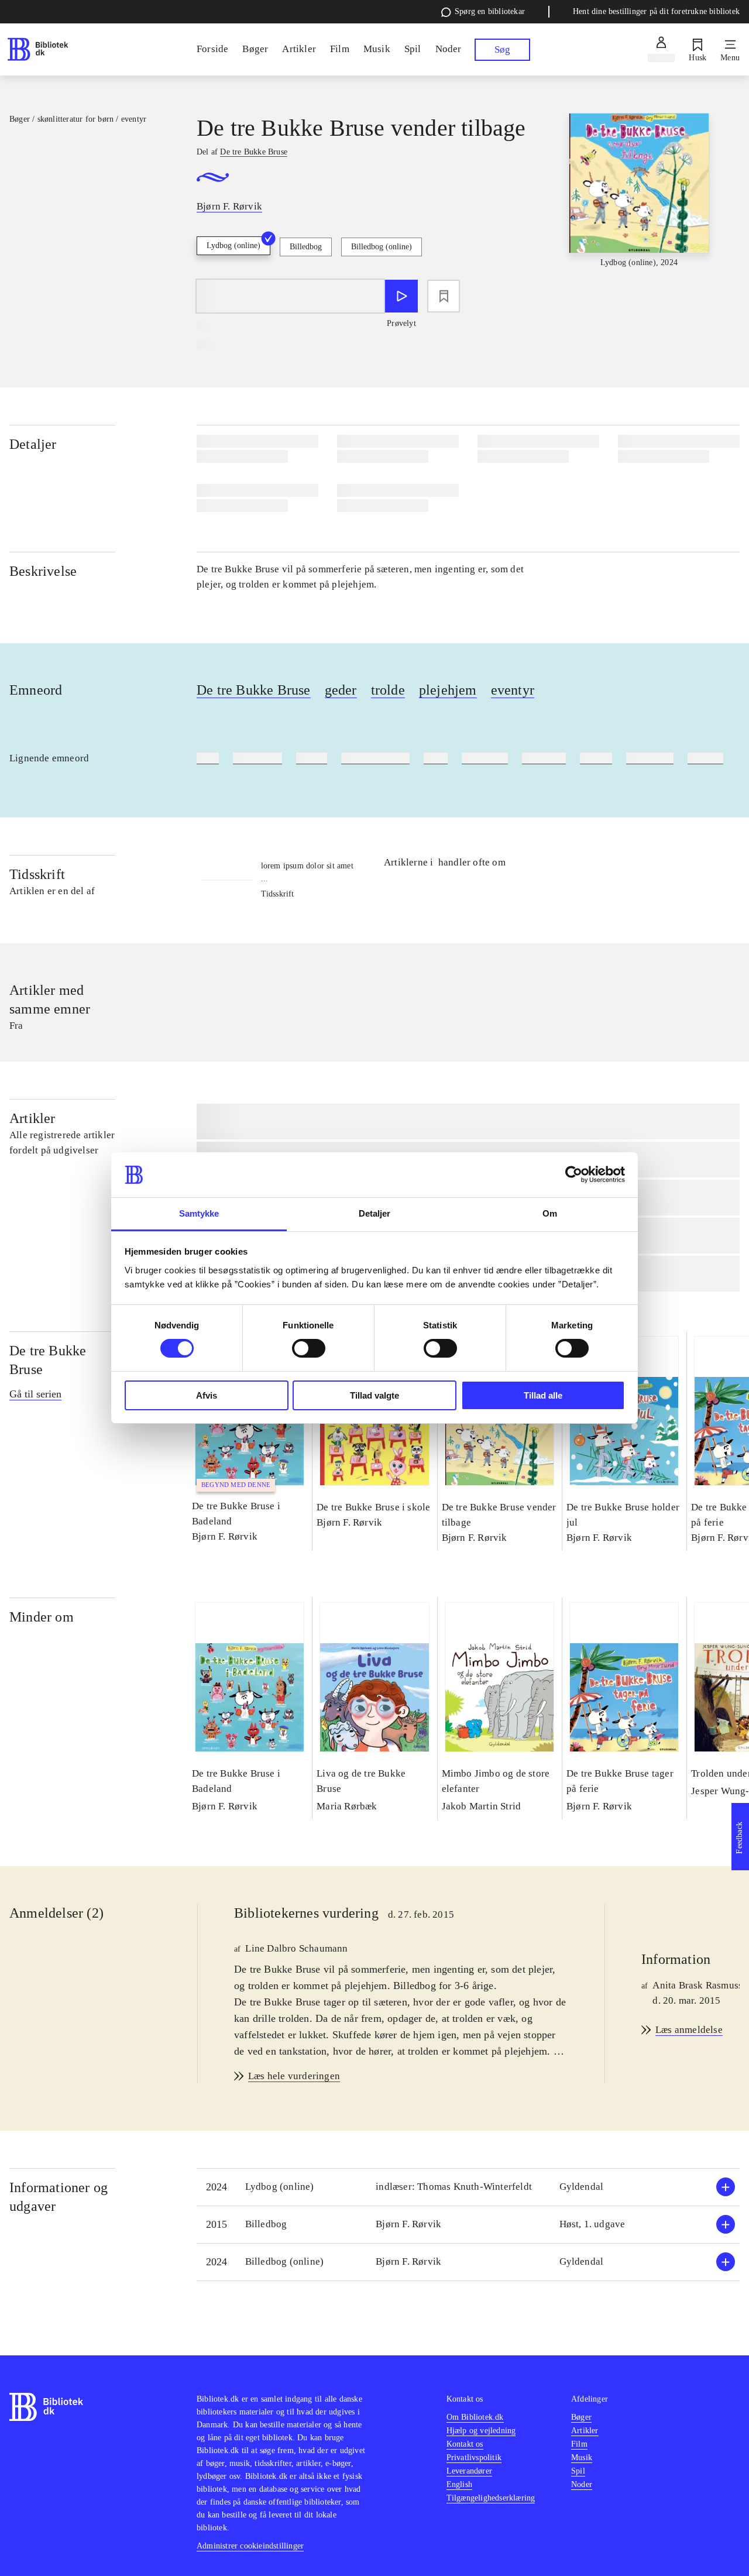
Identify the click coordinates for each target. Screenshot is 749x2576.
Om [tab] (550, 1213)
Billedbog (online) (382, 247)
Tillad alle (543, 1395)
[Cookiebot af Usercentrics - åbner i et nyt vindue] (574, 1174)
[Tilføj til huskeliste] (444, 296)
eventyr (513, 690)
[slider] (639, 201)
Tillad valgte (374, 1395)
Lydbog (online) (233, 245)
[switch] (309, 1348)
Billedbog (306, 247)
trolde (388, 690)
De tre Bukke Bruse (254, 690)
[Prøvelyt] (401, 296)
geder (341, 690)
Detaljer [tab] (375, 1213)
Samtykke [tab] (199, 1213)
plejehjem (448, 690)
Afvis (207, 1395)
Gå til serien (35, 1394)
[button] (468, 2187)
